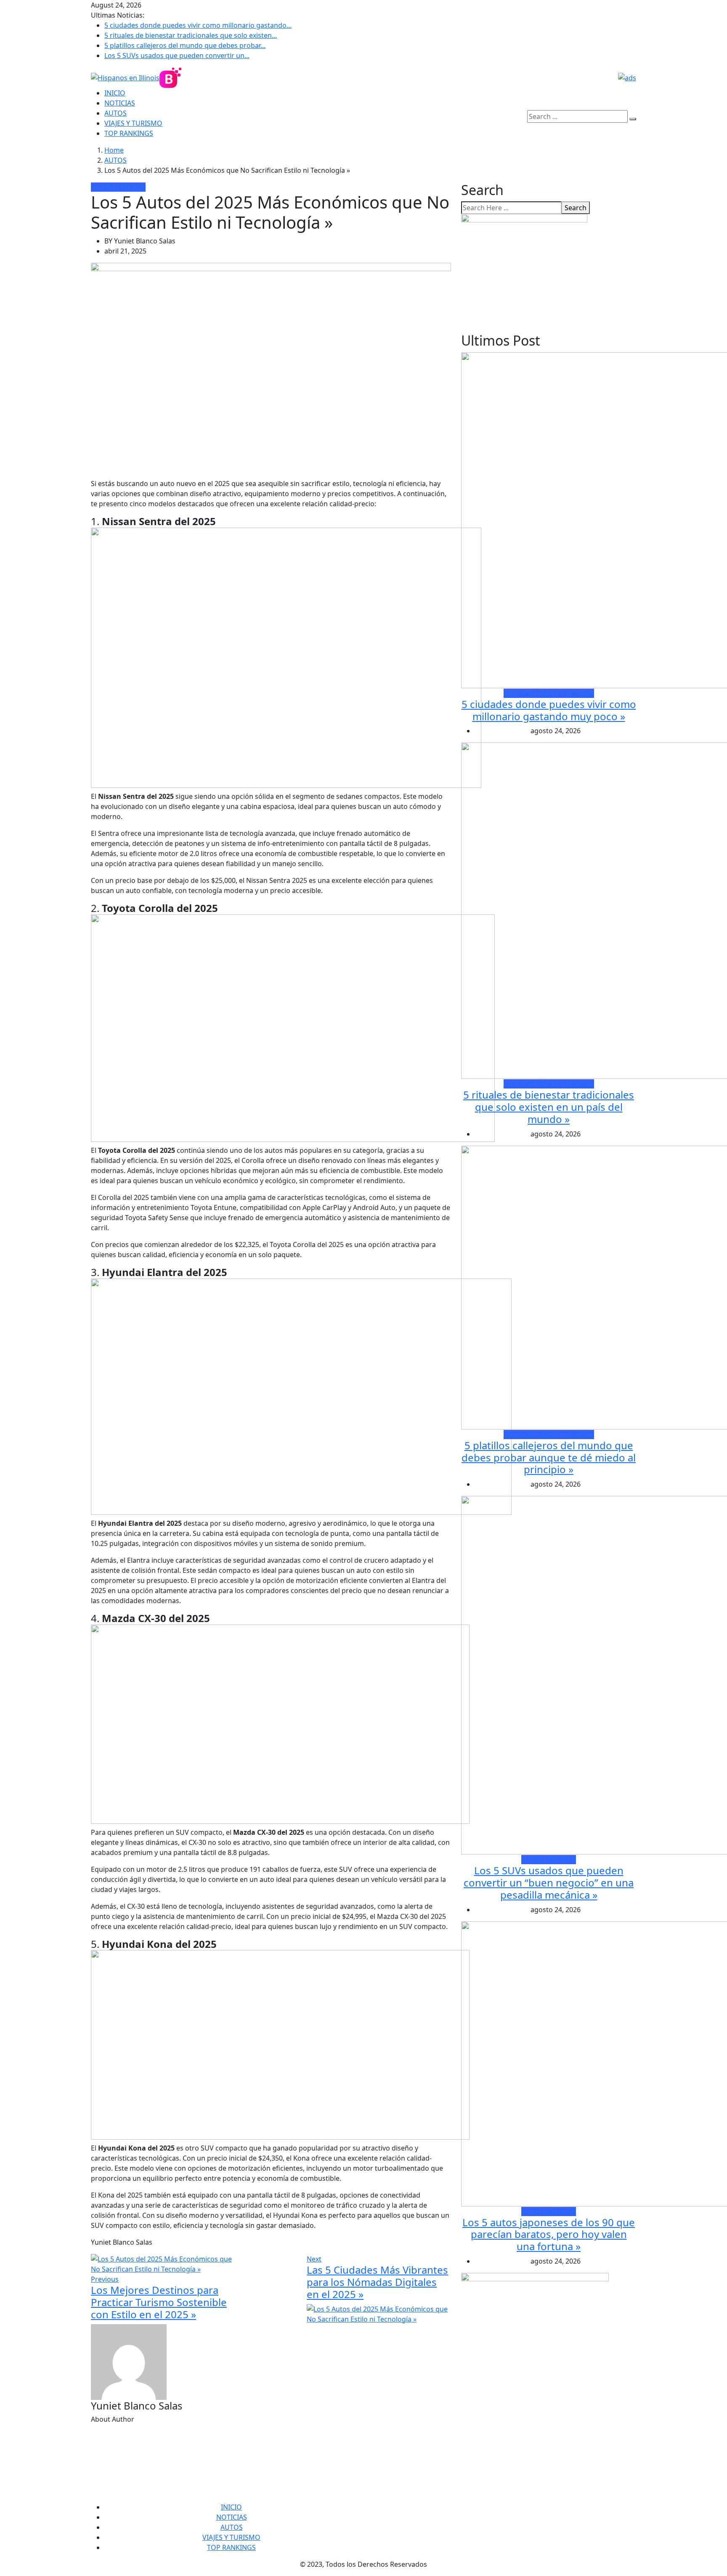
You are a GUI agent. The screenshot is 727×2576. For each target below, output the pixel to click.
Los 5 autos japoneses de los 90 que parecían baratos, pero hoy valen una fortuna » (549, 2234)
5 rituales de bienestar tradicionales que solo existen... (191, 35)
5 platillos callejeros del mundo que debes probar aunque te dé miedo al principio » (549, 1457)
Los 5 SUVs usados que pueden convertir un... (177, 55)
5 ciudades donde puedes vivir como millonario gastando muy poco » (549, 710)
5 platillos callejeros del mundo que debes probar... (185, 45)
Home (114, 150)
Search (576, 208)
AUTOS (115, 113)
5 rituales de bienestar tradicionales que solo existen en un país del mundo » (549, 1107)
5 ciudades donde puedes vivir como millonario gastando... (198, 25)
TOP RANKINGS (129, 133)
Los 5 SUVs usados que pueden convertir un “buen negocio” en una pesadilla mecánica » (549, 1882)
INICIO (115, 93)
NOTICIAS (120, 103)
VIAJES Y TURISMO (133, 123)
